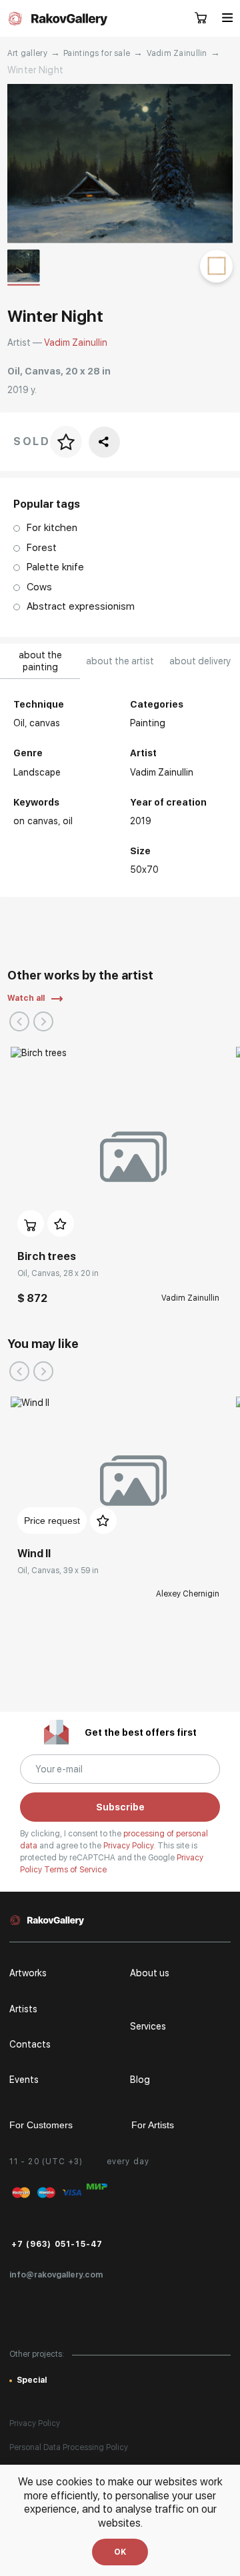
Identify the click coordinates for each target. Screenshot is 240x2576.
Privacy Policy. (130, 1846)
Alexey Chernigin (188, 1594)
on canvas (36, 821)
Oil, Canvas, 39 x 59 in (58, 1571)
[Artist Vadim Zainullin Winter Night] (120, 164)
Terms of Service (75, 1870)
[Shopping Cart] (201, 19)
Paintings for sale (97, 53)
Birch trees (47, 1256)
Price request (52, 1521)
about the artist (120, 661)
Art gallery (27, 53)
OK (120, 2552)
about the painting (40, 661)
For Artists (153, 2125)
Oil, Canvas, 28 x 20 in (58, 1273)
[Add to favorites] (61, 1223)
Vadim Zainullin (177, 53)
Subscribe (120, 1807)
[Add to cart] (31, 1223)
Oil (68, 821)
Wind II (34, 1554)
